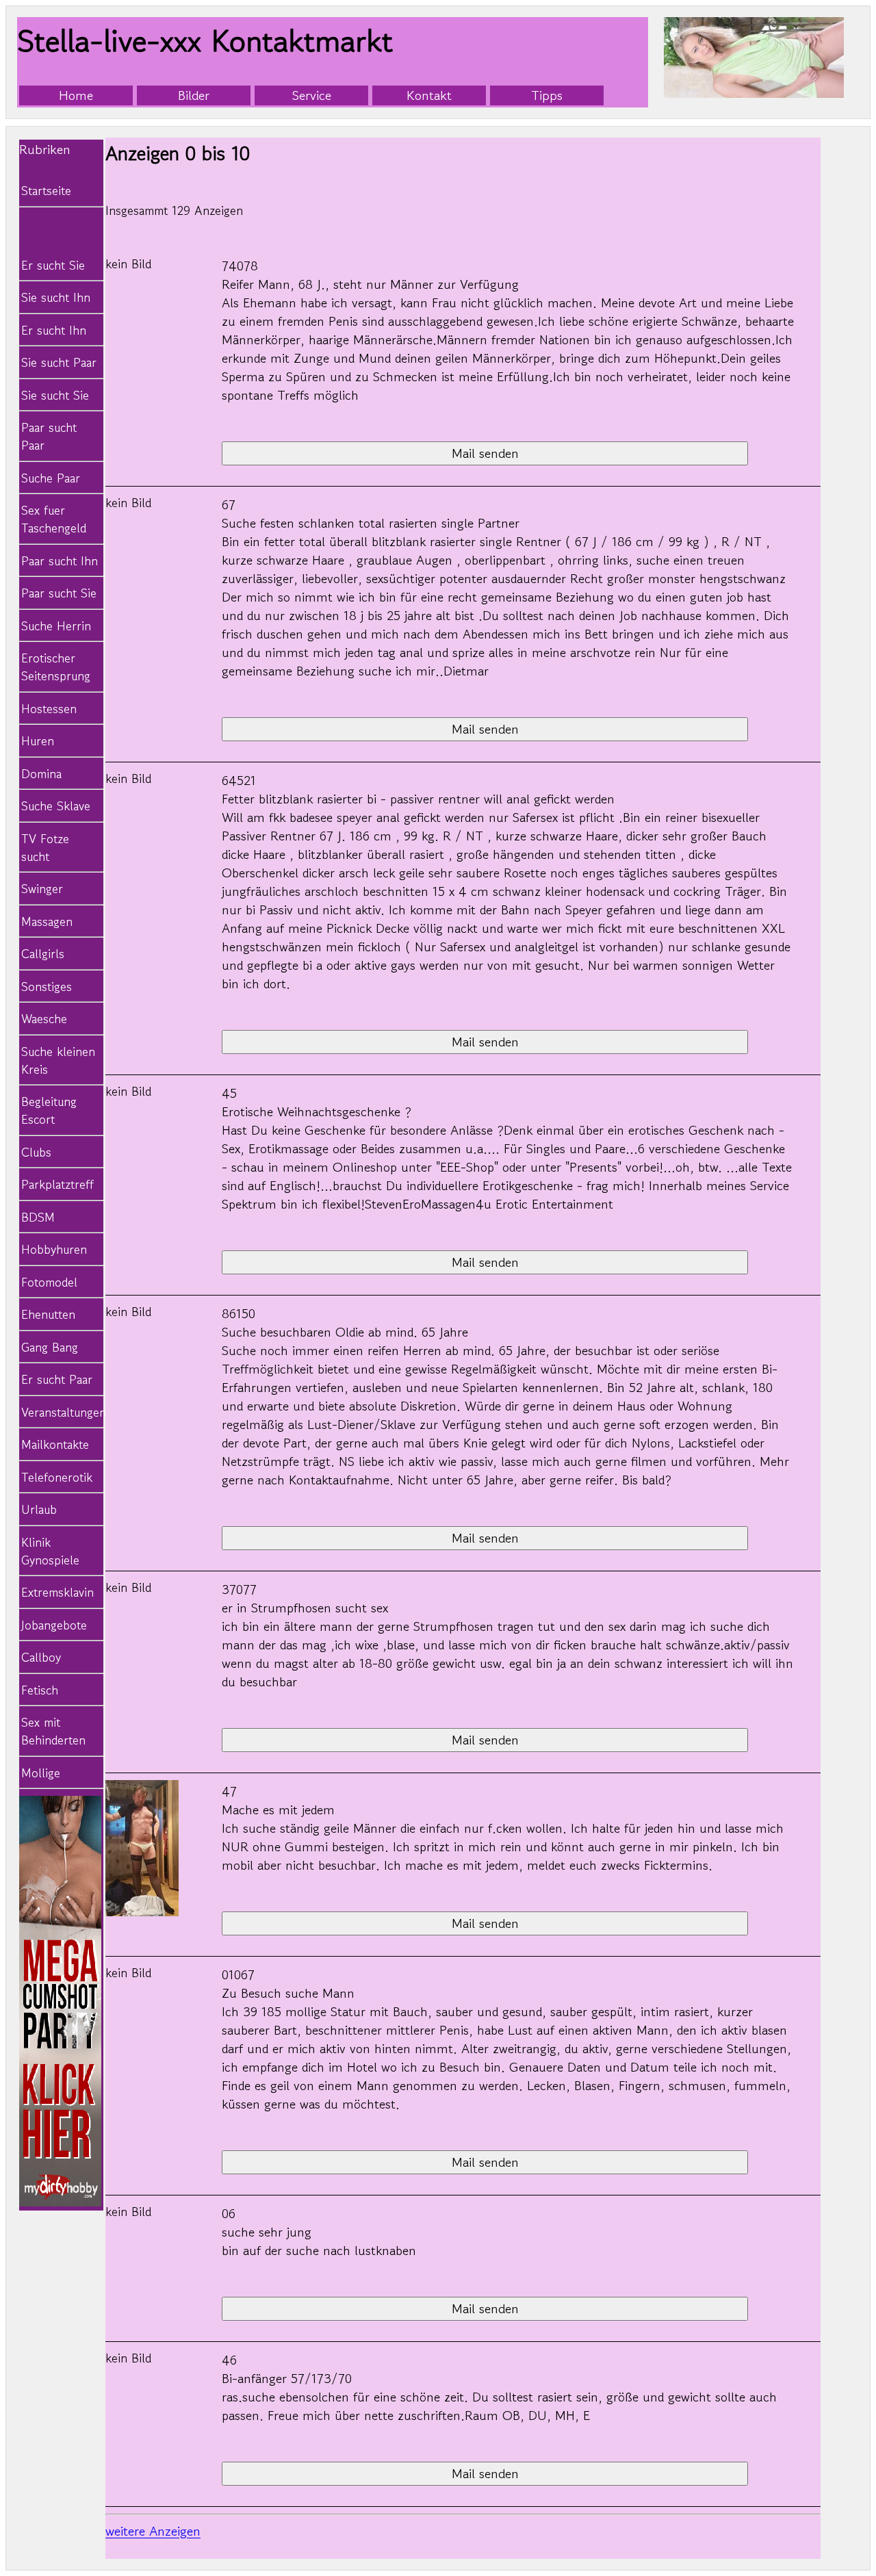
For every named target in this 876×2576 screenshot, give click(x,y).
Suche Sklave (56, 806)
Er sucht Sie (53, 265)
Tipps (547, 95)
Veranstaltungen (60, 1412)
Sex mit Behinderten (53, 1731)
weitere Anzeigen (153, 2531)
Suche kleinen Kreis (58, 1060)
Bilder (194, 95)
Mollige (41, 1773)
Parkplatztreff (57, 1184)
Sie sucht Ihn (56, 297)
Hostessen (49, 708)
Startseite (46, 190)
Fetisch (40, 1690)
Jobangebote (54, 1625)
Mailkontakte (55, 1444)
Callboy (41, 1657)
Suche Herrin (56, 626)
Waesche (44, 1018)
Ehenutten (48, 1314)
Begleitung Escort (49, 1110)
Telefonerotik (57, 1477)
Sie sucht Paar (59, 362)
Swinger (42, 888)
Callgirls (43, 953)
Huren (38, 740)
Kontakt (429, 95)
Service (312, 95)
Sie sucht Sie (55, 395)
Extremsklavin (57, 1592)
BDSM (38, 1217)
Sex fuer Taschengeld (54, 519)
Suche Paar (51, 478)
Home (76, 95)
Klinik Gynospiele (50, 1551)
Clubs (36, 1152)
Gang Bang (50, 1347)
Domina (41, 773)
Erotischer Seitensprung (56, 667)
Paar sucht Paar (49, 436)
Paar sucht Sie (59, 593)
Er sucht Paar (57, 1379)
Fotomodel (49, 1282)
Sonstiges (47, 986)
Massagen (47, 921)
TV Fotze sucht (45, 847)
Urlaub (39, 1509)
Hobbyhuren (54, 1249)
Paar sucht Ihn (60, 561)
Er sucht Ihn (54, 330)
